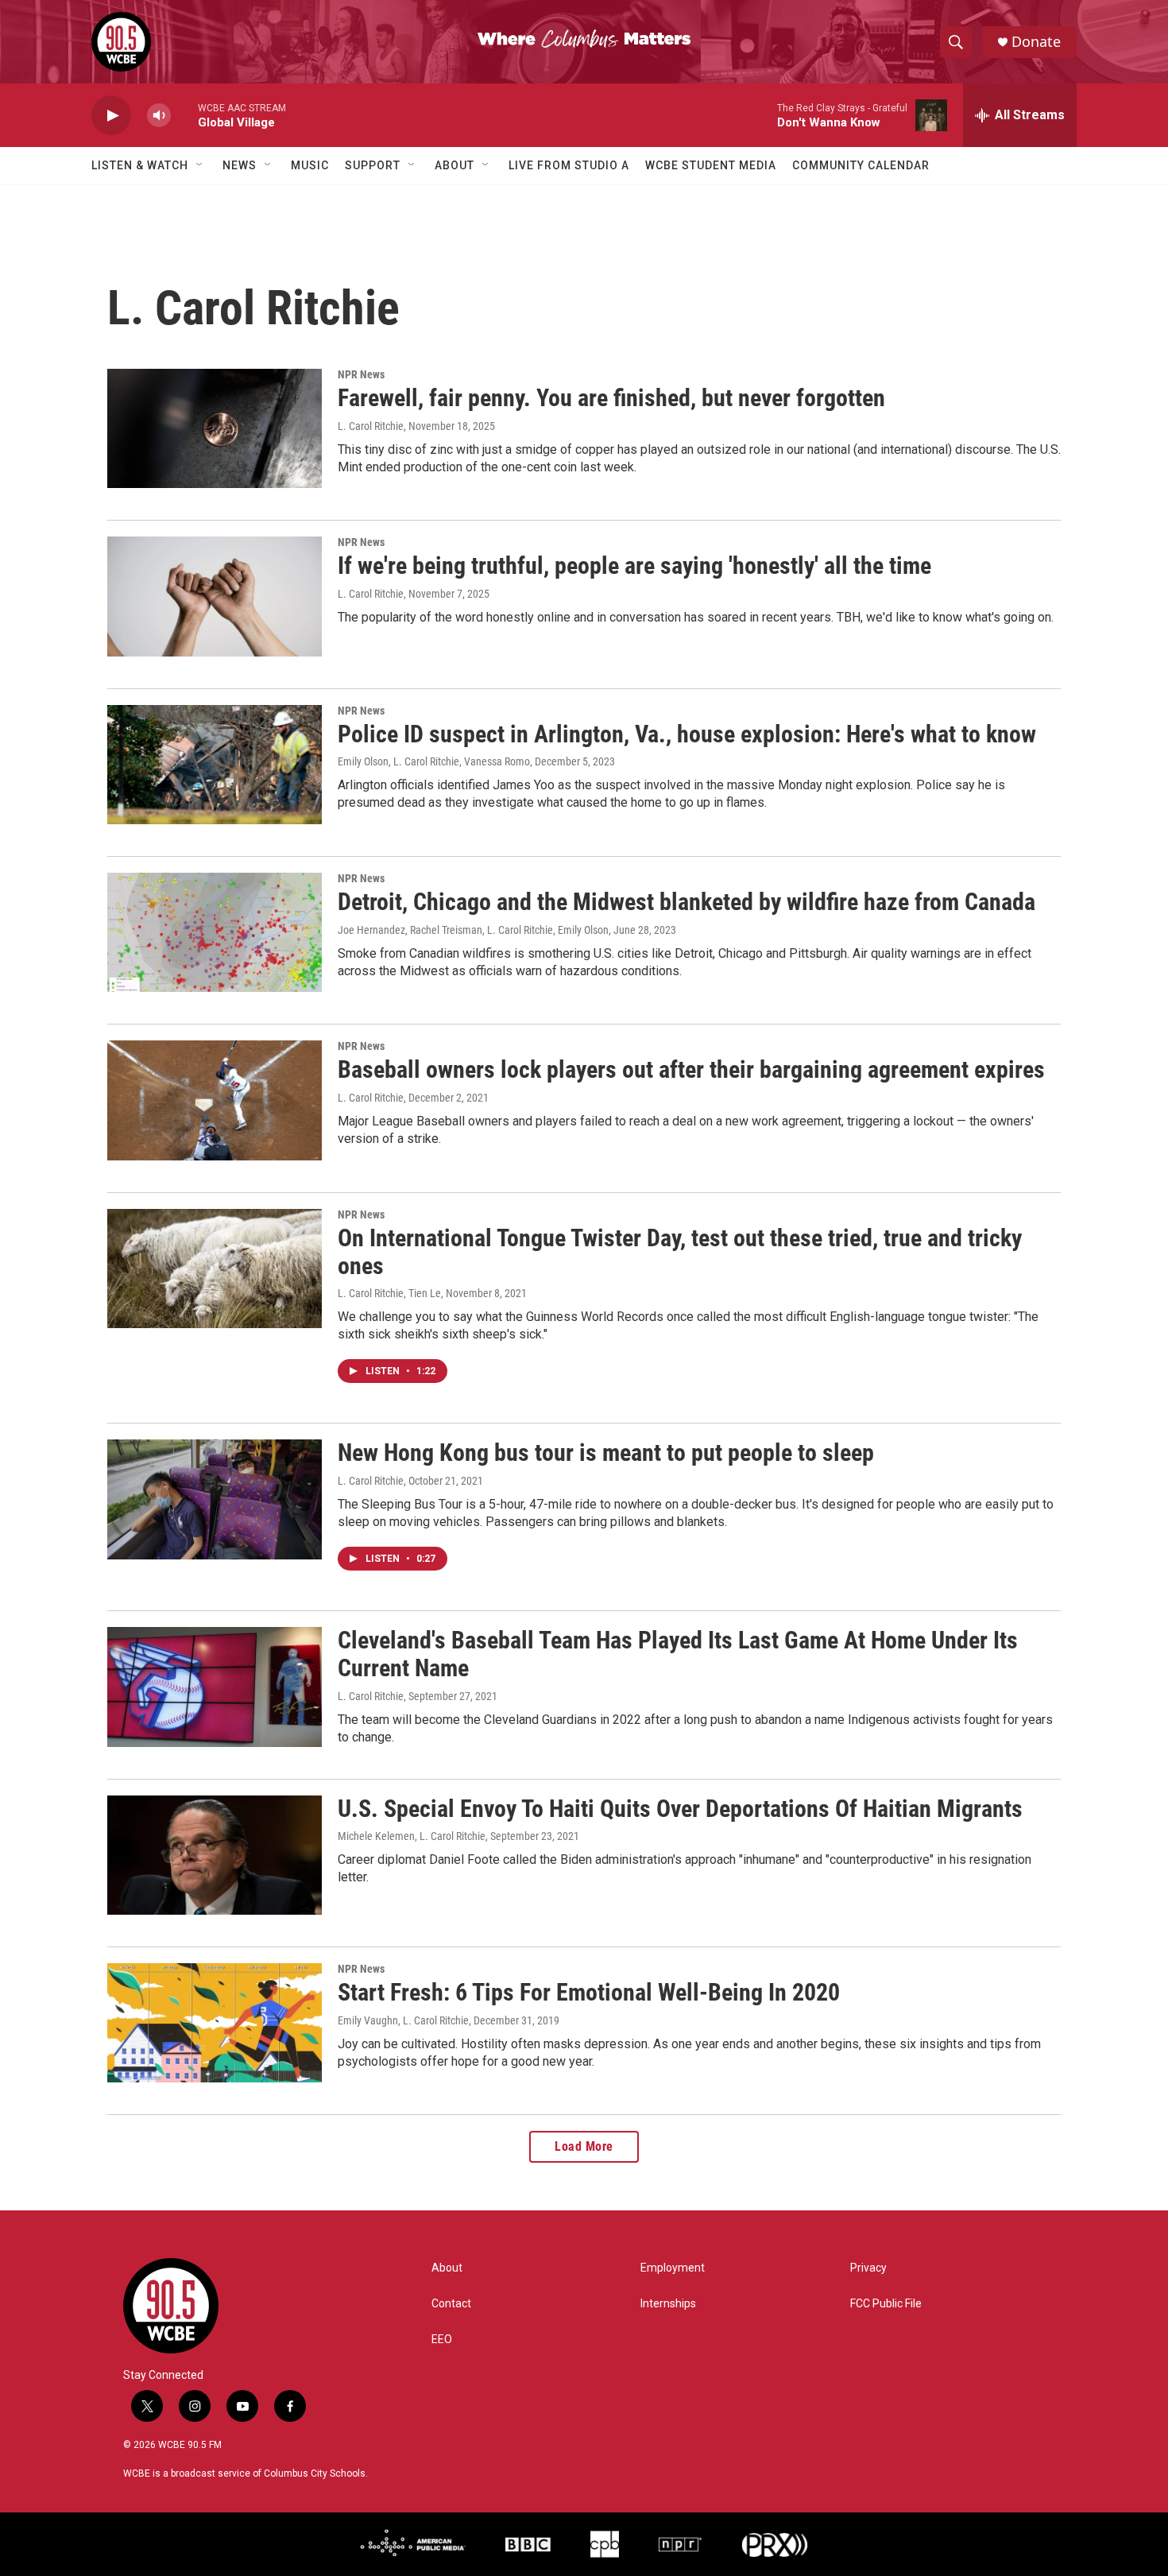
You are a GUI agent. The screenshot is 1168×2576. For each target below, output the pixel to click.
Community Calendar (861, 165)
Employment (673, 2268)
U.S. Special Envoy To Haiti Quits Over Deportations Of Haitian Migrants (680, 1809)
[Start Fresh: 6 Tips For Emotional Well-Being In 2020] (215, 2023)
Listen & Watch (140, 165)
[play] (111, 116)
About (454, 165)
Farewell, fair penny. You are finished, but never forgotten (611, 398)
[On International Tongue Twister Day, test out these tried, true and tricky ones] (215, 1269)
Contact (451, 2304)
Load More (584, 2146)
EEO (442, 2340)
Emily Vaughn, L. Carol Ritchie (403, 2020)
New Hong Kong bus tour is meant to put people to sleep (606, 1453)
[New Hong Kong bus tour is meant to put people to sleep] (215, 1499)
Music (310, 165)
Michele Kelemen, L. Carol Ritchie (412, 1836)
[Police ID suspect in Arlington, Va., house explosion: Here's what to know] (215, 765)
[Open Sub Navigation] (200, 165)
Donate (1036, 42)
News (240, 165)
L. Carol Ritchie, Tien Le (389, 1293)
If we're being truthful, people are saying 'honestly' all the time (634, 566)
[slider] (184, 115)
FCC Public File (886, 2304)
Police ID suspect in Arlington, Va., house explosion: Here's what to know (687, 734)
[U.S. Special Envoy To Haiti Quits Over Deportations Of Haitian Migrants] (215, 1855)
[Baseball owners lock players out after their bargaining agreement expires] (215, 1100)
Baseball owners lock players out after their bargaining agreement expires (691, 1069)
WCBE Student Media (711, 165)
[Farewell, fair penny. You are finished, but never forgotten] (215, 428)
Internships (668, 2304)
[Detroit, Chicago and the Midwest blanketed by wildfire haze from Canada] (215, 932)
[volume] (159, 116)
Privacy (868, 2268)
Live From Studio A (569, 165)
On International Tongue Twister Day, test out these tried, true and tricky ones (680, 1252)
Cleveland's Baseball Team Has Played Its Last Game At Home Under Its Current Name (678, 1654)
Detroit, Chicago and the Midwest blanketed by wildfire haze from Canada (686, 902)
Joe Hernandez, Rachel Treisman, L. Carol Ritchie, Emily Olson (473, 930)
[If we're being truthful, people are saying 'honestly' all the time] (215, 596)
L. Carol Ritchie (371, 426)
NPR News (361, 374)
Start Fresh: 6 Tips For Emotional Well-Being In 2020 (589, 1992)
